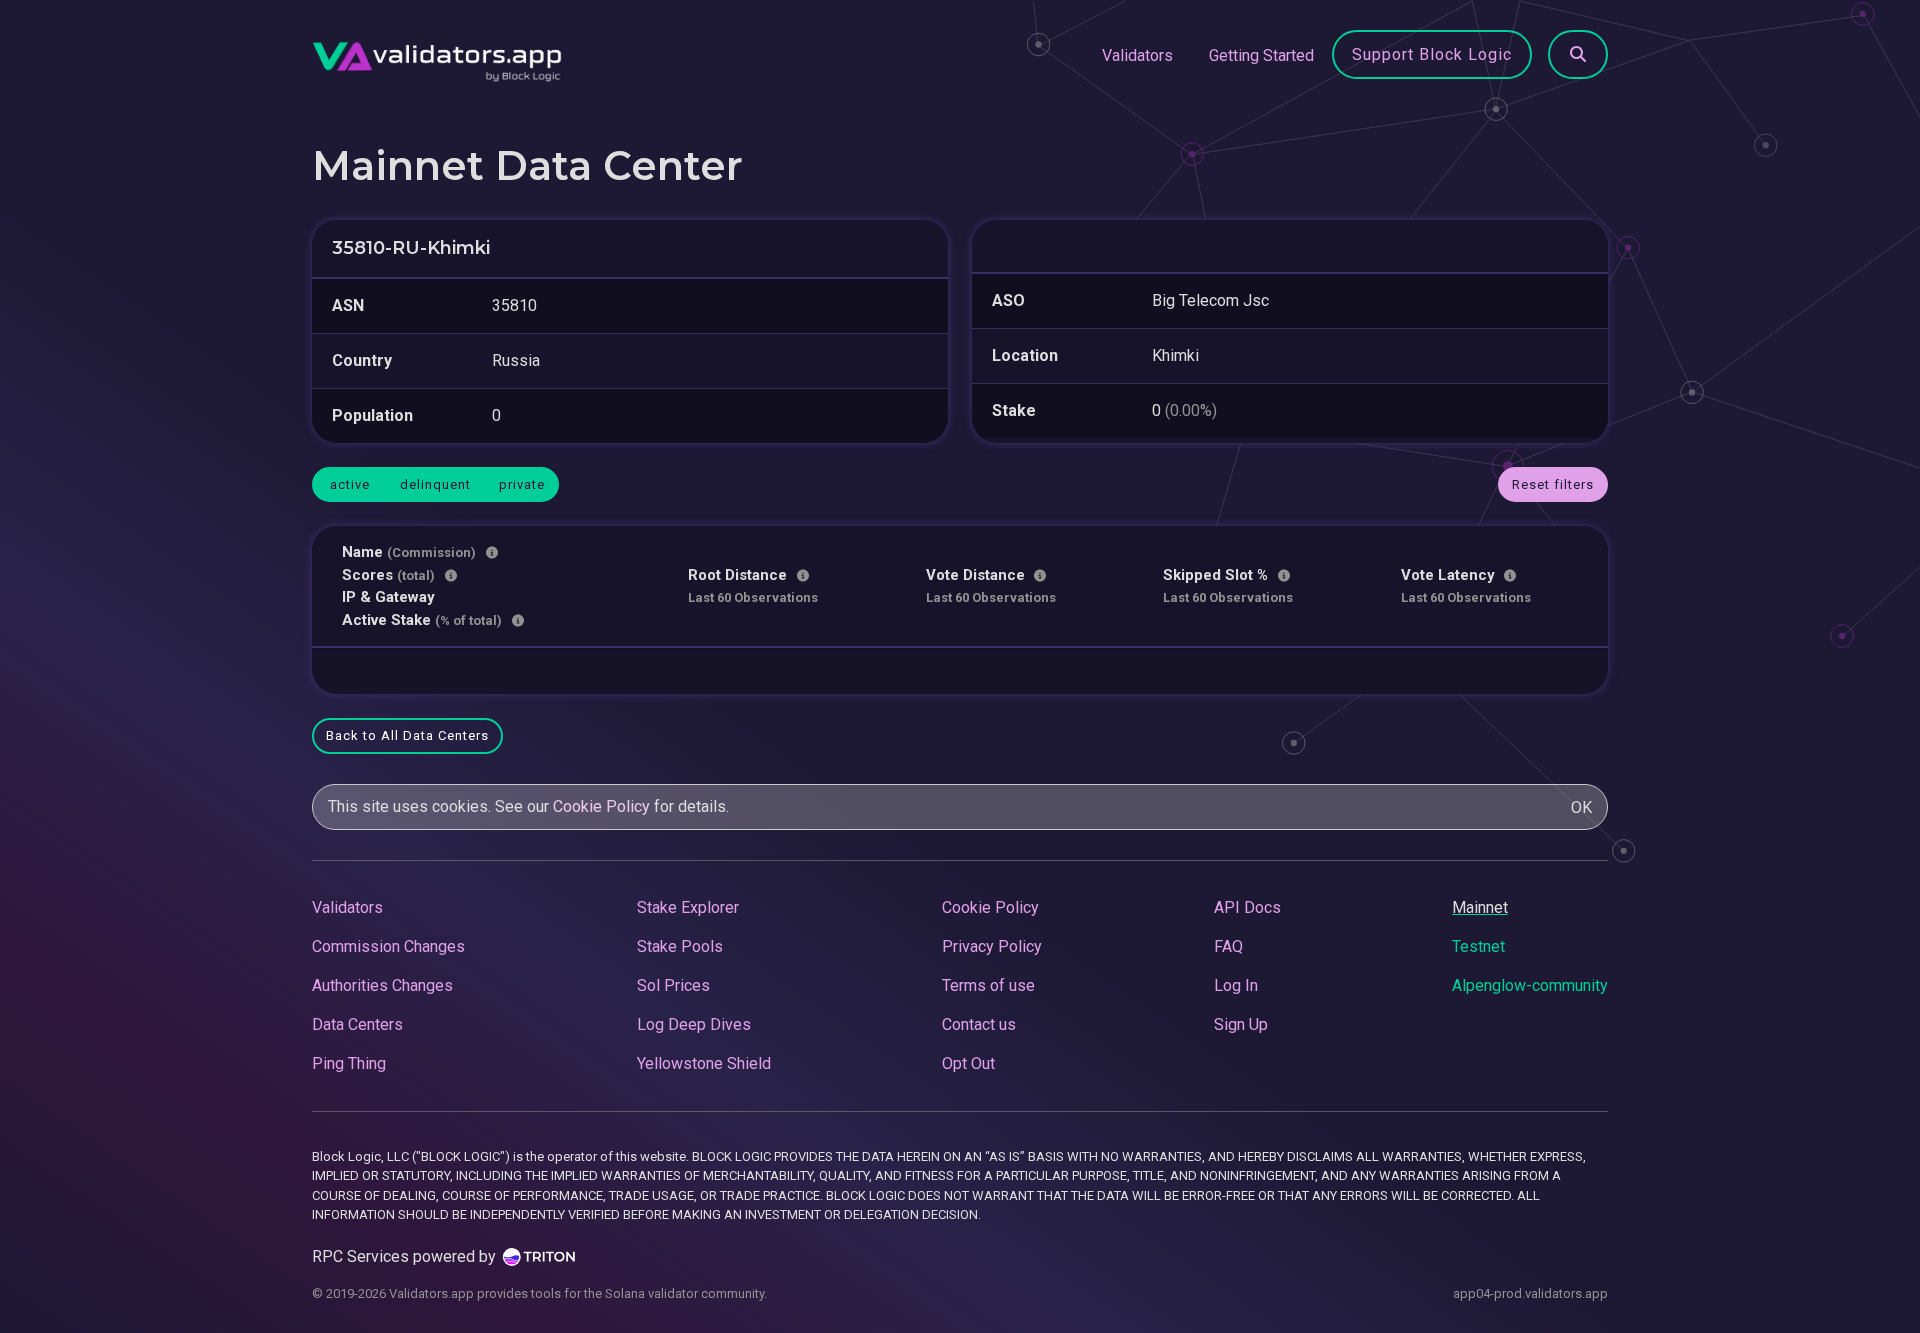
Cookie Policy (601, 806)
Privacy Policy (992, 946)
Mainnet (1480, 907)
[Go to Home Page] (437, 56)
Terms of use (988, 985)
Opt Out (968, 1063)
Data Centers (357, 1024)
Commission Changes (388, 946)
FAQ (1228, 946)
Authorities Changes (382, 985)
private (522, 484)
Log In (1236, 985)
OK (1581, 807)
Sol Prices (673, 985)
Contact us (979, 1024)
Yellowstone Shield (704, 1063)
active (350, 484)
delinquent (435, 484)
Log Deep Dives (694, 1024)
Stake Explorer (688, 907)
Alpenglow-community (1530, 985)
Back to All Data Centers (407, 735)
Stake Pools (680, 946)
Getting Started (1261, 55)
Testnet (1478, 946)
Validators (1137, 55)
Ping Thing (349, 1063)
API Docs (1247, 907)
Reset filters (1553, 484)
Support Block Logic (1432, 54)
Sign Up (1241, 1024)
